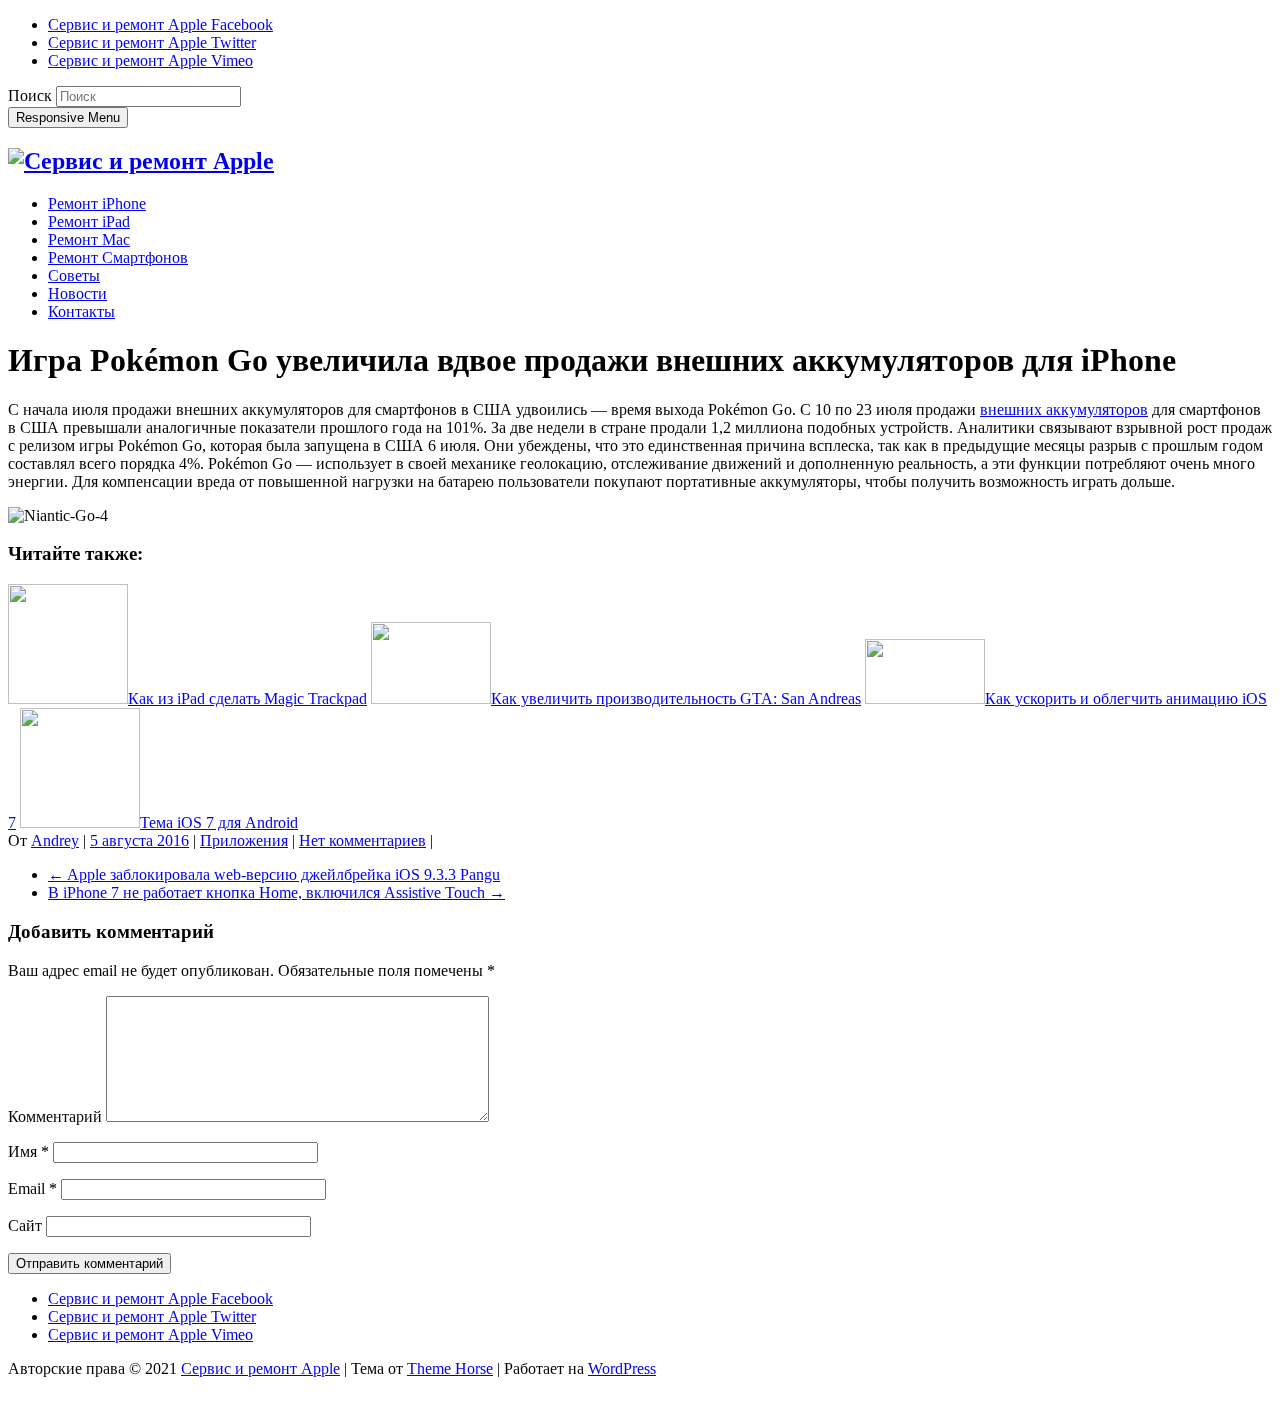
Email (32, 1188)
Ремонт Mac (89, 239)
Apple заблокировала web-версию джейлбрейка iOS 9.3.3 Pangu (274, 874)
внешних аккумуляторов (1064, 409)
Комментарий (55, 1116)
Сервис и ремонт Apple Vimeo (150, 60)
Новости (77, 293)
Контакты (81, 311)
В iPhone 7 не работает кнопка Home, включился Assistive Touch (276, 892)
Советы (74, 275)
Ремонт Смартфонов (118, 257)
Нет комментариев (362, 840)
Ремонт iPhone (97, 203)
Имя (28, 1151)
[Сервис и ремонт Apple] (141, 161)
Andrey (55, 840)
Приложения (244, 840)
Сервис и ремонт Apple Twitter (152, 42)
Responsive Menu (68, 117)
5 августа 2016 (139, 840)
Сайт (25, 1225)
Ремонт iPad (89, 221)
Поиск (30, 95)
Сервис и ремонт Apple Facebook (160, 24)
